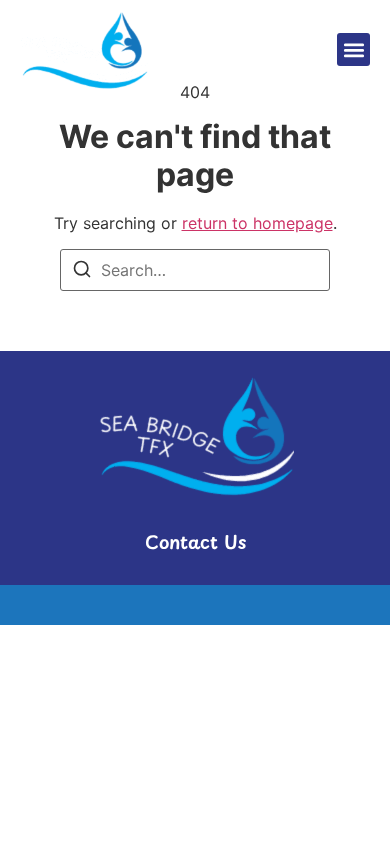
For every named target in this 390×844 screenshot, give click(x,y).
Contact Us (195, 541)
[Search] (82, 272)
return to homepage (257, 223)
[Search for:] (195, 270)
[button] (353, 49)
